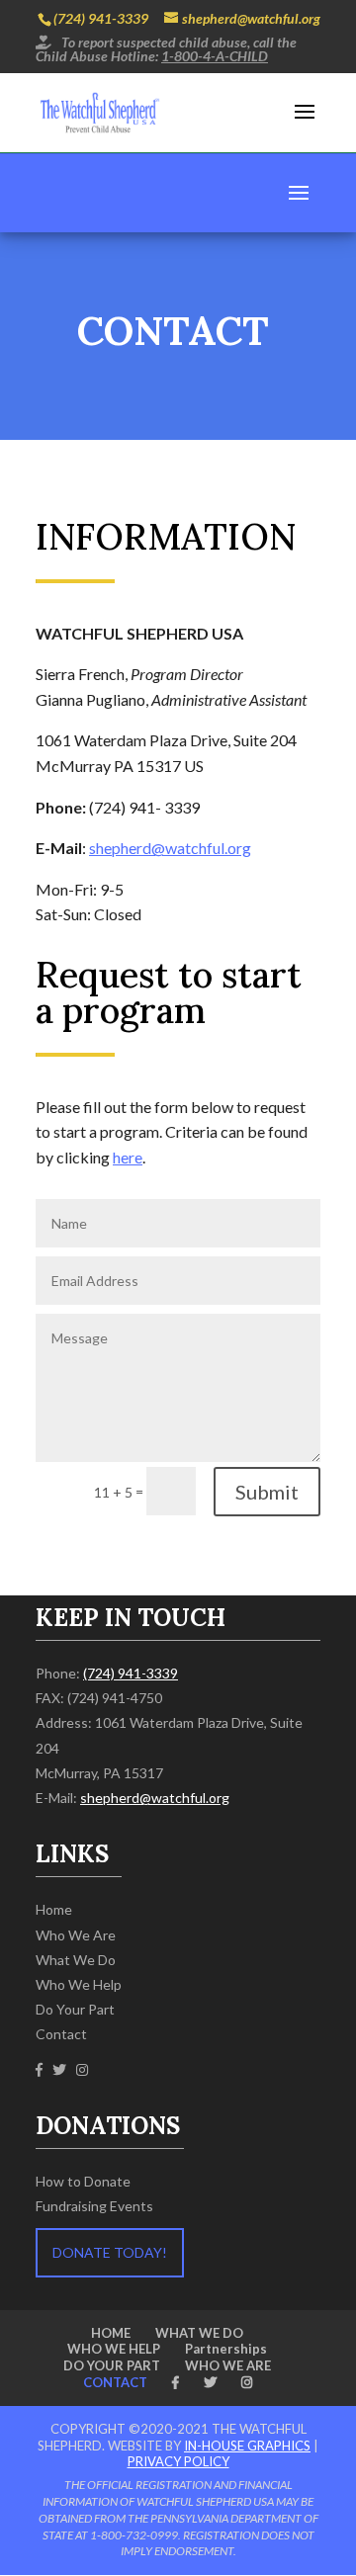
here (128, 1157)
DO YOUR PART (112, 2365)
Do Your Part (75, 2009)
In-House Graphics (247, 2446)
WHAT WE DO (199, 2333)
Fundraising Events (94, 2206)
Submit (267, 1492)
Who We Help (79, 1984)
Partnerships (226, 2349)
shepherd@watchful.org (170, 848)
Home (54, 1909)
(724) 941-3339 (101, 18)
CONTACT (115, 2382)
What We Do (76, 1960)
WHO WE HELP (114, 2349)
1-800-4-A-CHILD (215, 56)
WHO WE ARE (228, 2365)
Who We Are (76, 1935)
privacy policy (178, 2461)
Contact (61, 2034)
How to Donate (83, 2181)
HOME (111, 2333)
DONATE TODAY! (110, 2252)
